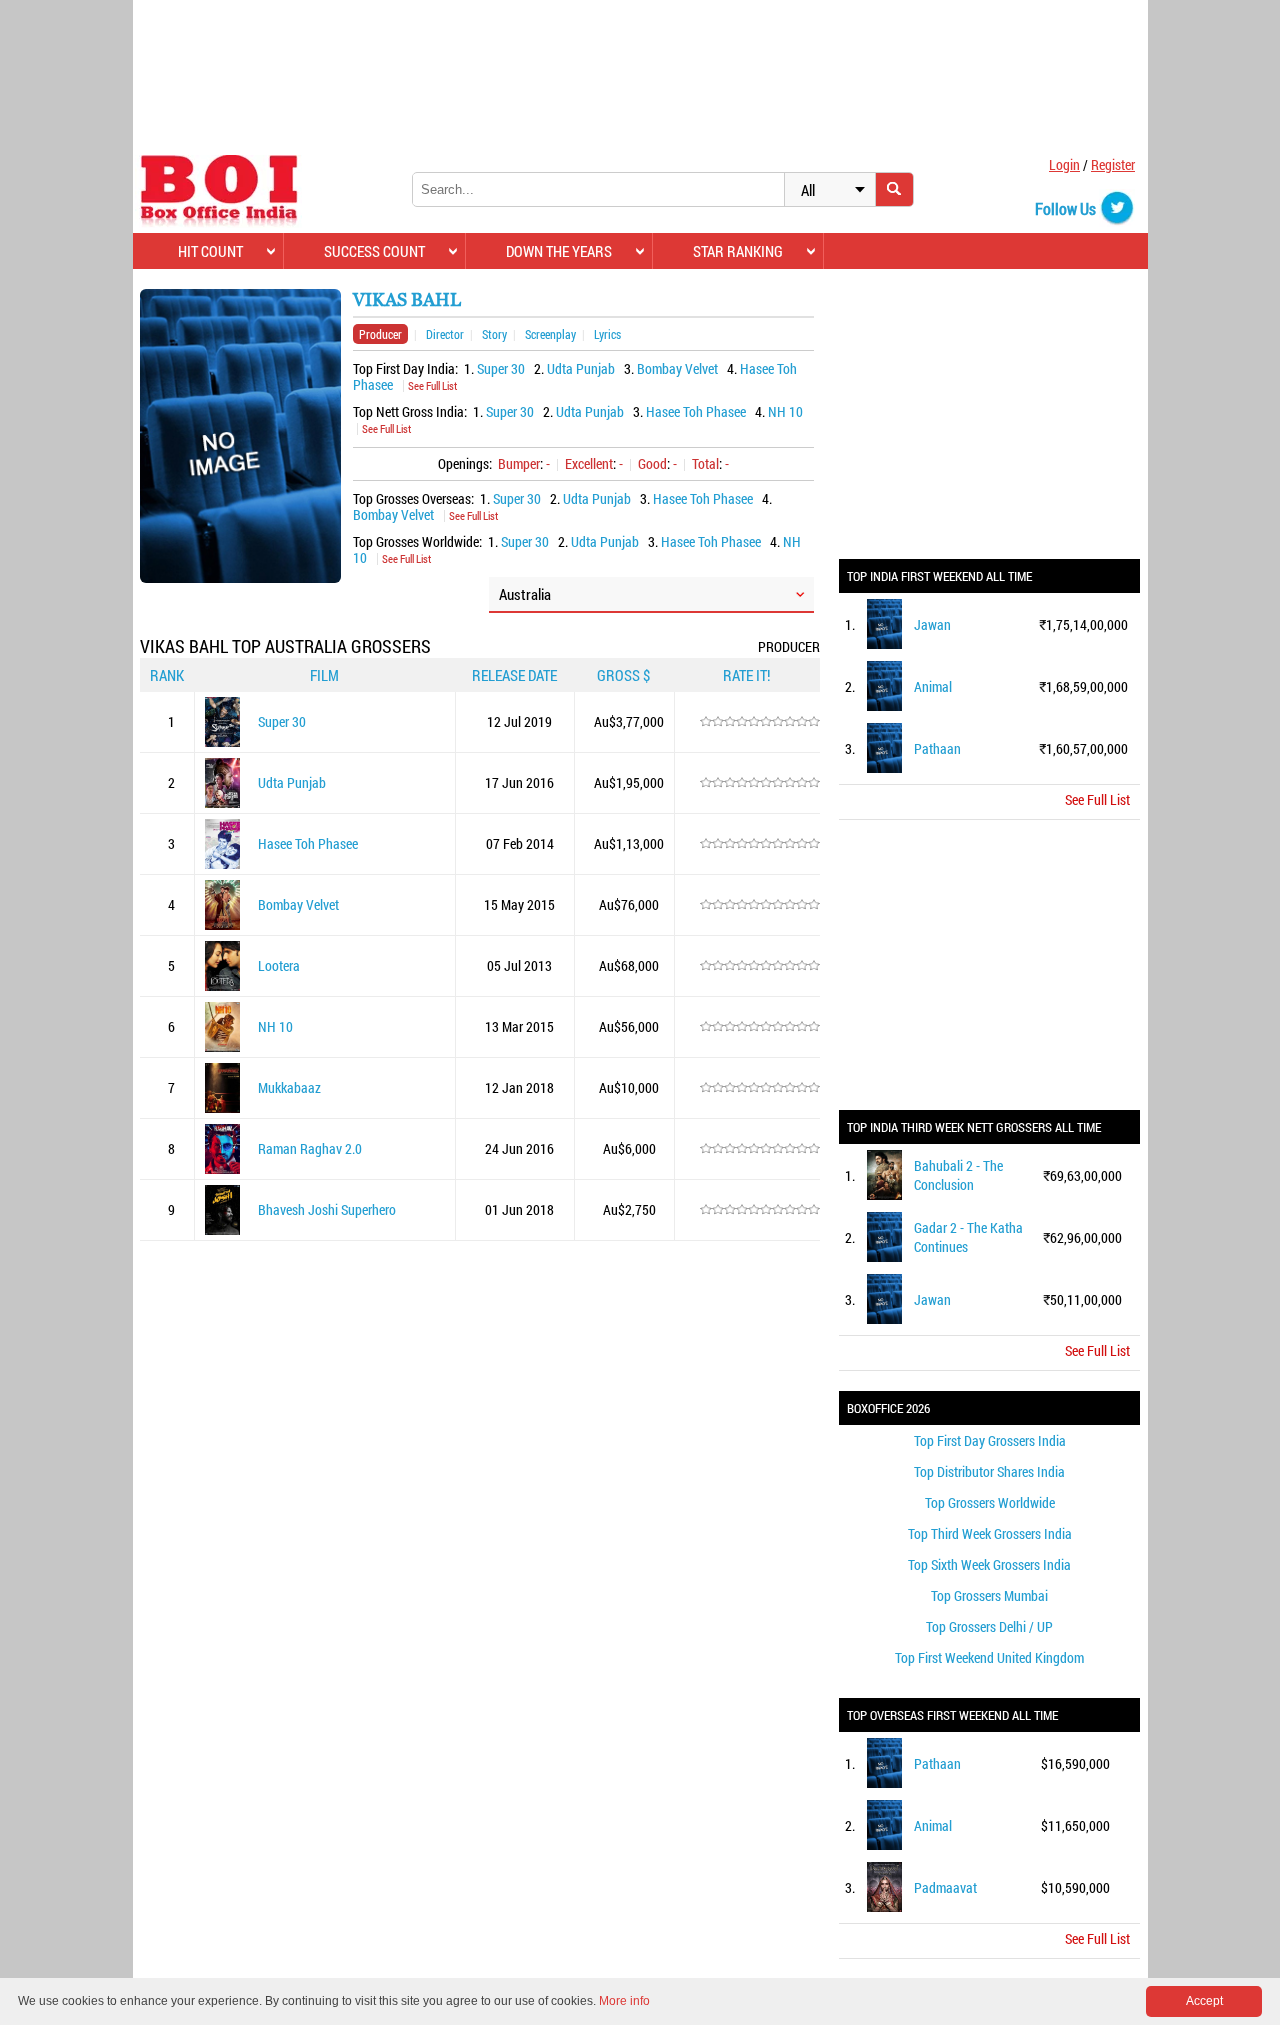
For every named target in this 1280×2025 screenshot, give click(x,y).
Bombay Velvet (677, 368)
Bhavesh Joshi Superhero (327, 1209)
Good (652, 463)
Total (705, 463)
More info (624, 2001)
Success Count (374, 251)
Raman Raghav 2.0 (310, 1148)
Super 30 (501, 368)
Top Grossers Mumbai (989, 1595)
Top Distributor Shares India (989, 1471)
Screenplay (550, 334)
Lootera (279, 965)
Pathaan (937, 748)
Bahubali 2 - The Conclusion (958, 1175)
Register (1113, 164)
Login (1064, 164)
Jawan (932, 624)
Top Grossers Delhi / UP (989, 1626)
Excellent (589, 463)
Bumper (519, 463)
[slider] (760, 722)
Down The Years (559, 251)
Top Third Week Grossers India (990, 1533)
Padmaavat (945, 1887)
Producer (380, 334)
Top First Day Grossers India (990, 1440)
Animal (933, 686)
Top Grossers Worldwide (990, 1502)
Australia (525, 594)
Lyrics (607, 334)
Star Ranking (738, 251)
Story (494, 334)
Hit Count (210, 251)
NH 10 (785, 411)
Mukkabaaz (289, 1087)
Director (445, 334)
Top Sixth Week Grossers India (989, 1564)
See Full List (432, 385)
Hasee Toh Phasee (696, 411)
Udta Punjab (581, 368)
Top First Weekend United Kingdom (989, 1657)
